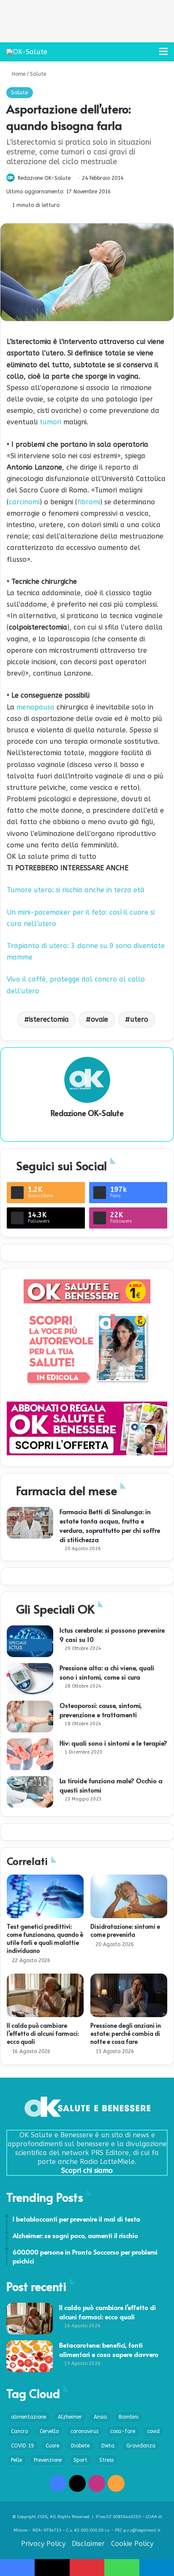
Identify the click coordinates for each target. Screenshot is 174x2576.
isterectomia (49, 1019)
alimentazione (29, 2417)
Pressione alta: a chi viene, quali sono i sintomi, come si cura (107, 1672)
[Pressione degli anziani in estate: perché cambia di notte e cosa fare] (129, 1995)
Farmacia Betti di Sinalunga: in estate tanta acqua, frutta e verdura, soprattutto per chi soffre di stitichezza (110, 1525)
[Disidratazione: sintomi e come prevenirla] (129, 1896)
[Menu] (163, 55)
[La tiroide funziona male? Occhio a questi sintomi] (30, 1792)
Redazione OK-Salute (44, 178)
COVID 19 (22, 2446)
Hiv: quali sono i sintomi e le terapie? (113, 1743)
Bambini (129, 2417)
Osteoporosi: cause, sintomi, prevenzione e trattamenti (101, 1710)
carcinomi (24, 502)
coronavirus (84, 2431)
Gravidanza (141, 2446)
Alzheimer (70, 2417)
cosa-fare (123, 2431)
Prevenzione (48, 2460)
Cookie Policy (132, 2544)
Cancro (19, 2431)
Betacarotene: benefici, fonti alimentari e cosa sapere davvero (109, 2349)
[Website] (87, 1127)
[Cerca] (149, 55)
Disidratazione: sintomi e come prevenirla (125, 1930)
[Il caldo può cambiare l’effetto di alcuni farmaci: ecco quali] (45, 1995)
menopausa (35, 707)
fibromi (89, 502)
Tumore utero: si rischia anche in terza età (76, 890)
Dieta (108, 2446)
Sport (80, 2460)
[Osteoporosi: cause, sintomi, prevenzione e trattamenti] (30, 1717)
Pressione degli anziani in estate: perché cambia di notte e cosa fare (126, 2033)
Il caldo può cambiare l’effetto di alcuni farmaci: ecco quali (43, 2033)
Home (18, 74)
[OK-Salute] (27, 52)
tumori (50, 422)
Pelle (16, 2460)
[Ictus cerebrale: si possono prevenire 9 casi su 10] (30, 1641)
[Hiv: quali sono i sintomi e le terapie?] (30, 1754)
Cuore (52, 2446)
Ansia (100, 2417)
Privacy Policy (43, 2544)
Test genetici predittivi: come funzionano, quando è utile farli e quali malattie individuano (45, 1938)
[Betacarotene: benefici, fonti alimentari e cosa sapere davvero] (30, 2356)
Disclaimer (88, 2544)
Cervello (49, 2431)
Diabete (80, 2446)
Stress (106, 2460)
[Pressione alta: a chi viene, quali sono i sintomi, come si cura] (30, 1679)
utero (139, 1019)
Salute (38, 74)
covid (153, 2431)
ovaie (99, 1019)
